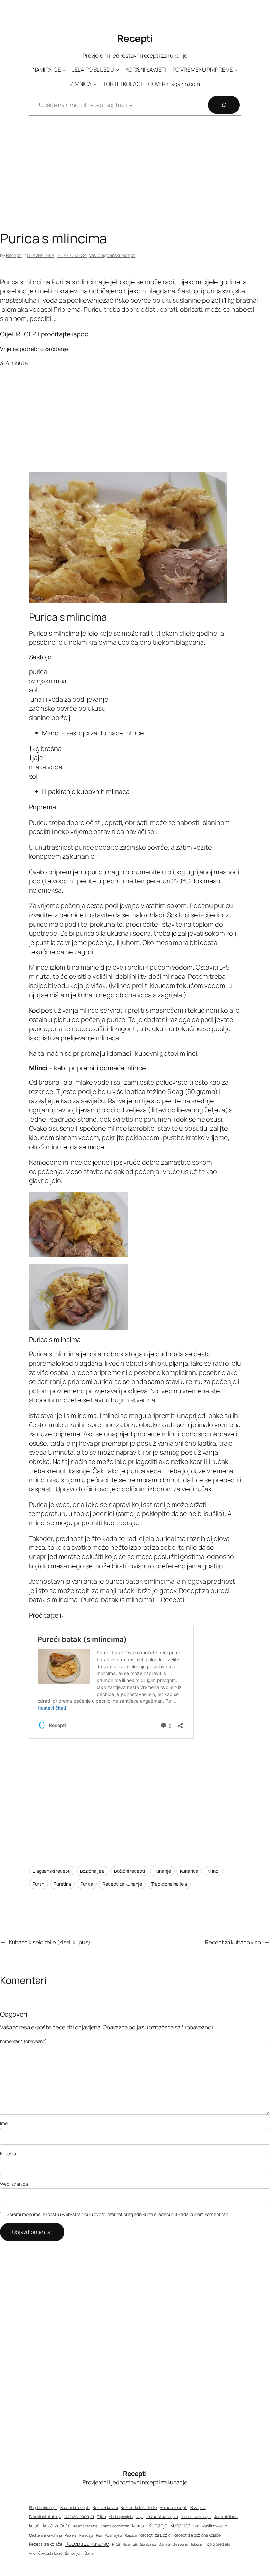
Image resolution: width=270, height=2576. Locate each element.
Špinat (89, 2553)
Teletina (196, 2544)
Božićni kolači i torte (139, 2507)
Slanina (164, 2544)
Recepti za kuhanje (122, 1884)
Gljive (101, 2517)
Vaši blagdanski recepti (112, 255)
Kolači (35, 2526)
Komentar (24, 2041)
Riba (116, 2544)
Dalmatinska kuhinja (45, 2517)
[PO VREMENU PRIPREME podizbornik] (236, 70)
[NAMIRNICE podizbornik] (64, 70)
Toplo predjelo (218, 2544)
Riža (126, 2544)
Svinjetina (180, 2544)
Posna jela (113, 2535)
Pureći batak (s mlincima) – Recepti (133, 1600)
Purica (87, 1884)
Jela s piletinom (226, 2517)
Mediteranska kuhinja (45, 2535)
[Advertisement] (135, 178)
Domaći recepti (79, 2516)
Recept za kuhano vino (233, 1942)
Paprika (70, 2535)
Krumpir (139, 2526)
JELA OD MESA (72, 255)
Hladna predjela (121, 2517)
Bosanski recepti (75, 2508)
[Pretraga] (224, 105)
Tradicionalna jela (169, 1884)
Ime (4, 2123)
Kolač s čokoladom (115, 2526)
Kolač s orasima (86, 2526)
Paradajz (86, 2535)
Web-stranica (14, 2184)
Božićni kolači (105, 2507)
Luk (196, 2526)
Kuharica (189, 1871)
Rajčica (131, 2535)
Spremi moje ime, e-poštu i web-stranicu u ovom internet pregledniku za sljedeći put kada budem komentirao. (118, 2214)
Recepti (135, 38)
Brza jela (198, 2507)
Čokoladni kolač (50, 2553)
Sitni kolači (148, 2544)
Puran (39, 1884)
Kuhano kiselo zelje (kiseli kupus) (50, 1942)
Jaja (139, 2517)
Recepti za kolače (46, 2544)
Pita (99, 2535)
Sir (135, 2544)
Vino (32, 2553)
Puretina (62, 1884)
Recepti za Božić (155, 2535)
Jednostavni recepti (196, 2517)
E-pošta (8, 2154)
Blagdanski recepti (52, 1871)
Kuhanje (162, 1871)
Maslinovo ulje (214, 2526)
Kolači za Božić (57, 2526)
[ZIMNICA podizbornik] (95, 84)
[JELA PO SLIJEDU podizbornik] (117, 70)
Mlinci (213, 1871)
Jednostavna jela (162, 2516)
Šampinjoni (73, 2553)
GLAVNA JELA (41, 255)
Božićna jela (93, 1871)
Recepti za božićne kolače (197, 2535)
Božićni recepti (129, 1871)
